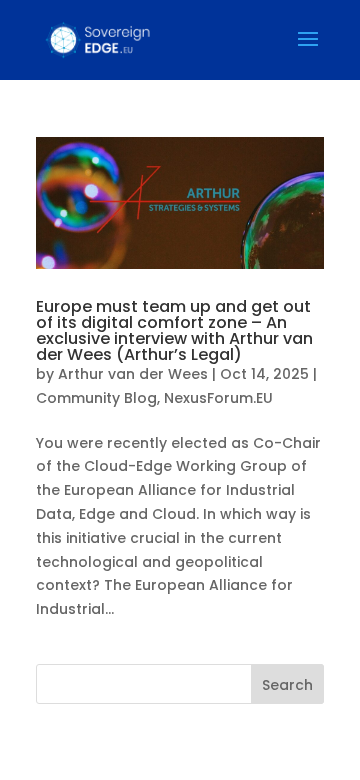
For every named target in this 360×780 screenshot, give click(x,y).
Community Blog (96, 398)
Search (287, 685)
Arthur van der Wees (133, 374)
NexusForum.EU (218, 398)
